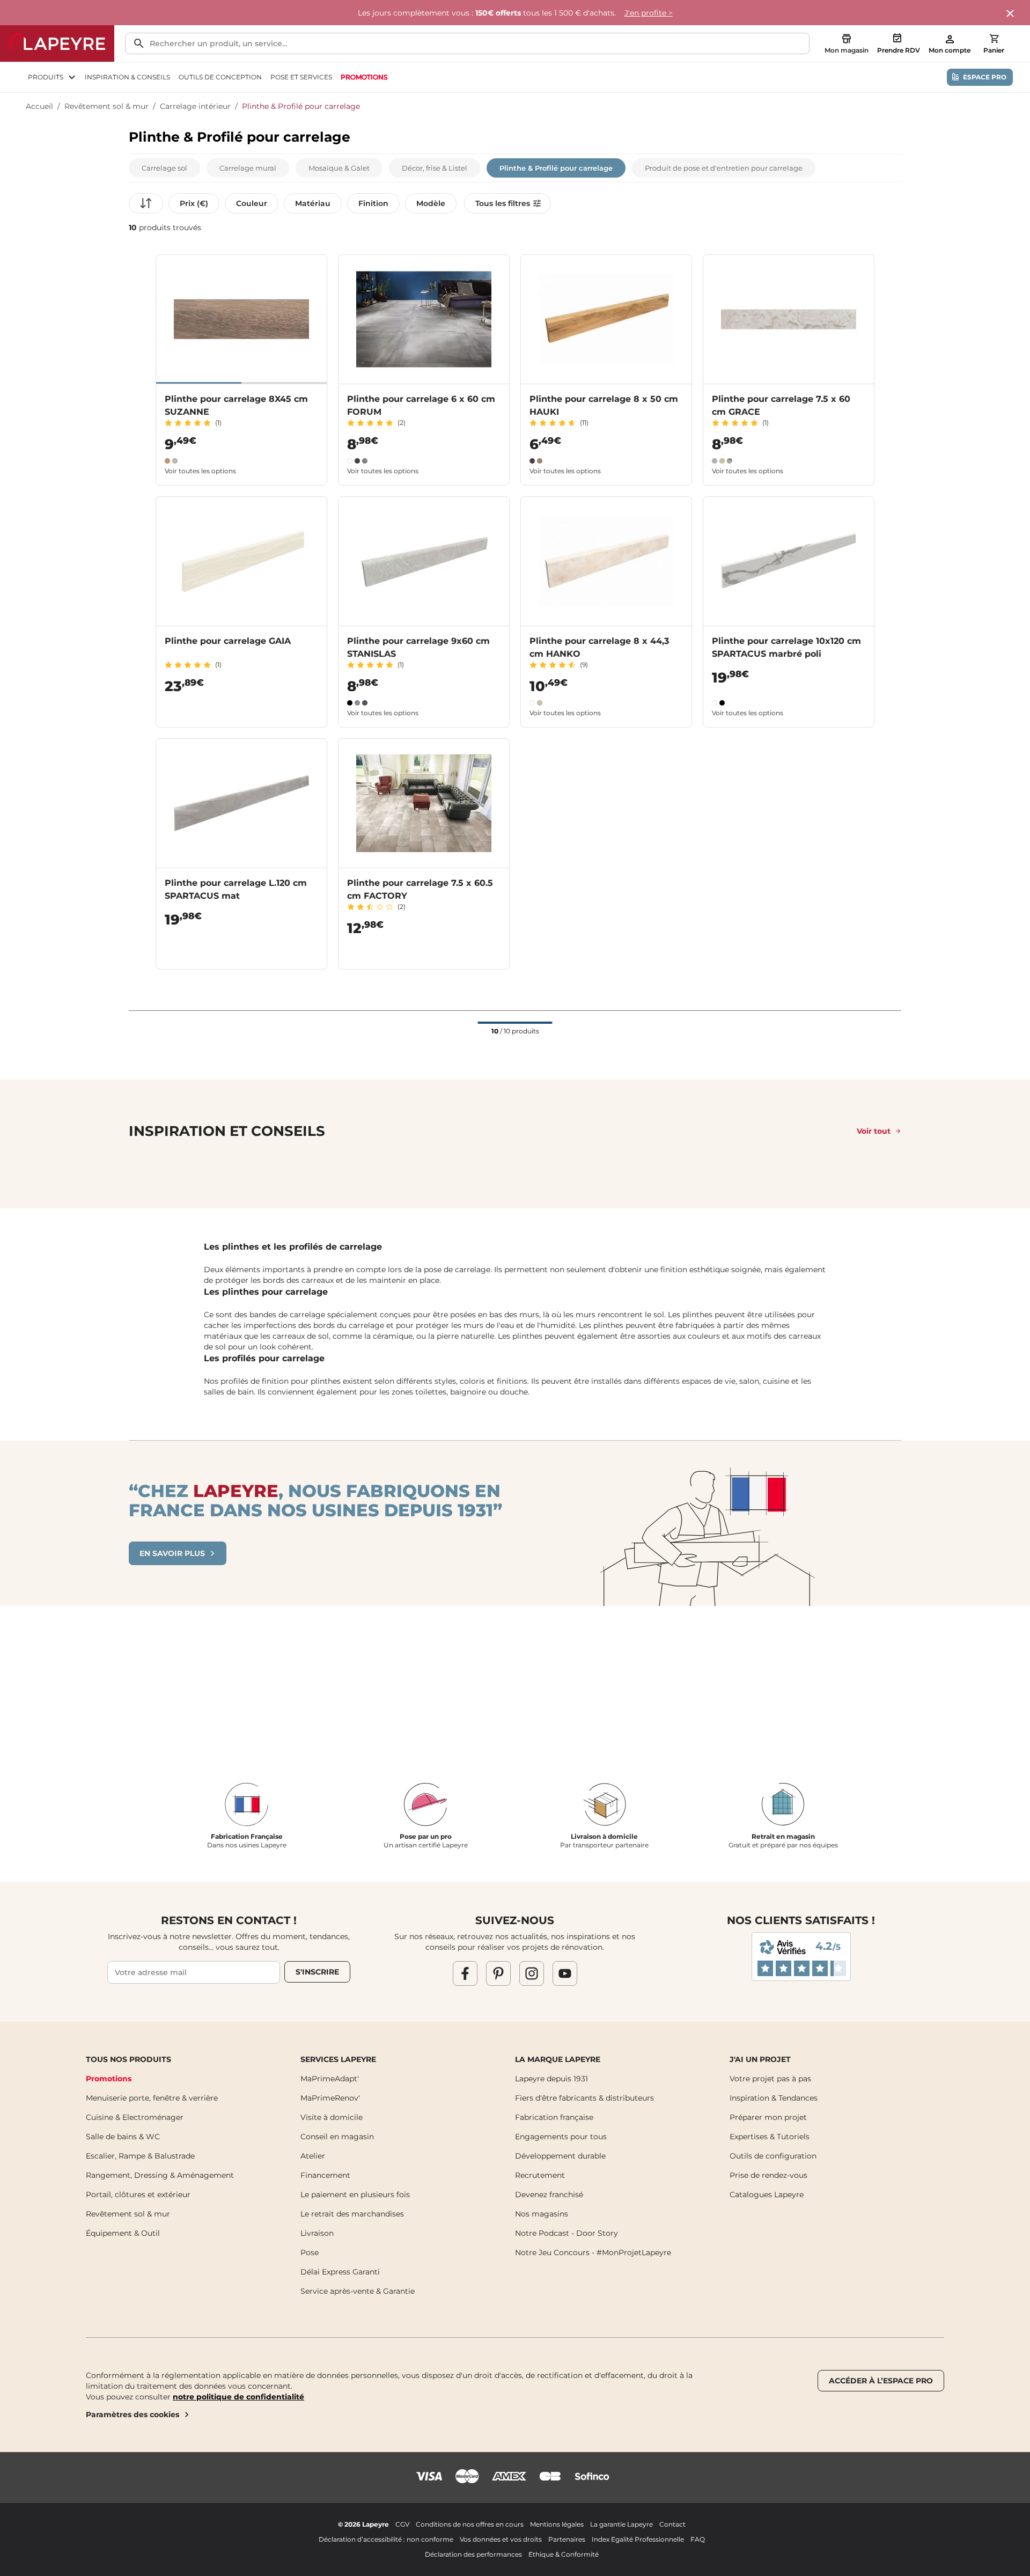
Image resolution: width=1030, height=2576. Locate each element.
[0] (994, 39)
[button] (164, 168)
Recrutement (540, 2175)
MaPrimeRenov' (330, 2098)
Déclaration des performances (473, 2554)
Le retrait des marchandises (352, 2214)
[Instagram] (532, 1973)
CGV (402, 2524)
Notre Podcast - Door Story (566, 2233)
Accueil (39, 106)
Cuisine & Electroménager (135, 2117)
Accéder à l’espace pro (881, 2381)
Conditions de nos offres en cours (470, 2524)
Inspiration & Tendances (774, 2098)
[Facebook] (465, 1973)
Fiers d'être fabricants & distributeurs (584, 2098)
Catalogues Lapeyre (767, 2195)
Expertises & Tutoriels (770, 2137)
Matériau (313, 203)
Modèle (431, 203)
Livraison (317, 2233)
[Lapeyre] (57, 43)
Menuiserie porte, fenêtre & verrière (152, 2098)
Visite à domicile (332, 2117)
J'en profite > (649, 13)
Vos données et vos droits (501, 2539)
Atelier (313, 2156)
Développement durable (560, 2156)
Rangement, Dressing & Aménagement (160, 2175)
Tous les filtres (503, 203)
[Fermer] (1011, 14)
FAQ (698, 2539)
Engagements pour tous (561, 2137)
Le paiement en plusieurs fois (355, 2195)
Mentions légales (557, 2524)
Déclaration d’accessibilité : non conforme (386, 2539)
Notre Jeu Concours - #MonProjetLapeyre (593, 2252)
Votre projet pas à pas (770, 2079)
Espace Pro (985, 77)
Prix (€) (194, 203)
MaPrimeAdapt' (330, 2079)
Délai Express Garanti (340, 2272)
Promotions (109, 2079)
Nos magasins (542, 2214)
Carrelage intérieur (195, 106)
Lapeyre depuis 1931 (551, 2079)
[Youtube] (565, 1973)
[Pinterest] (498, 1973)
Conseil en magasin (337, 2137)
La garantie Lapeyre (621, 2524)
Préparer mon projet (768, 2117)
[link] (364, 77)
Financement (325, 2175)
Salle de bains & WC (123, 2137)
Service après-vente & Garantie (358, 2291)
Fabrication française (554, 2117)
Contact (672, 2524)
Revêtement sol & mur (106, 106)
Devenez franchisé (549, 2195)
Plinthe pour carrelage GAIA (228, 641)
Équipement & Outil (123, 2233)
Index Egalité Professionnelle (638, 2539)
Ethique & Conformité (564, 2554)
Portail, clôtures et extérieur (138, 2195)
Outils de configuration (773, 2156)
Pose (310, 2252)
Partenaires (567, 2539)
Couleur (252, 203)
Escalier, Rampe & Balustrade (140, 2156)
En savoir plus (172, 1553)
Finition (373, 203)
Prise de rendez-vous (768, 2175)
